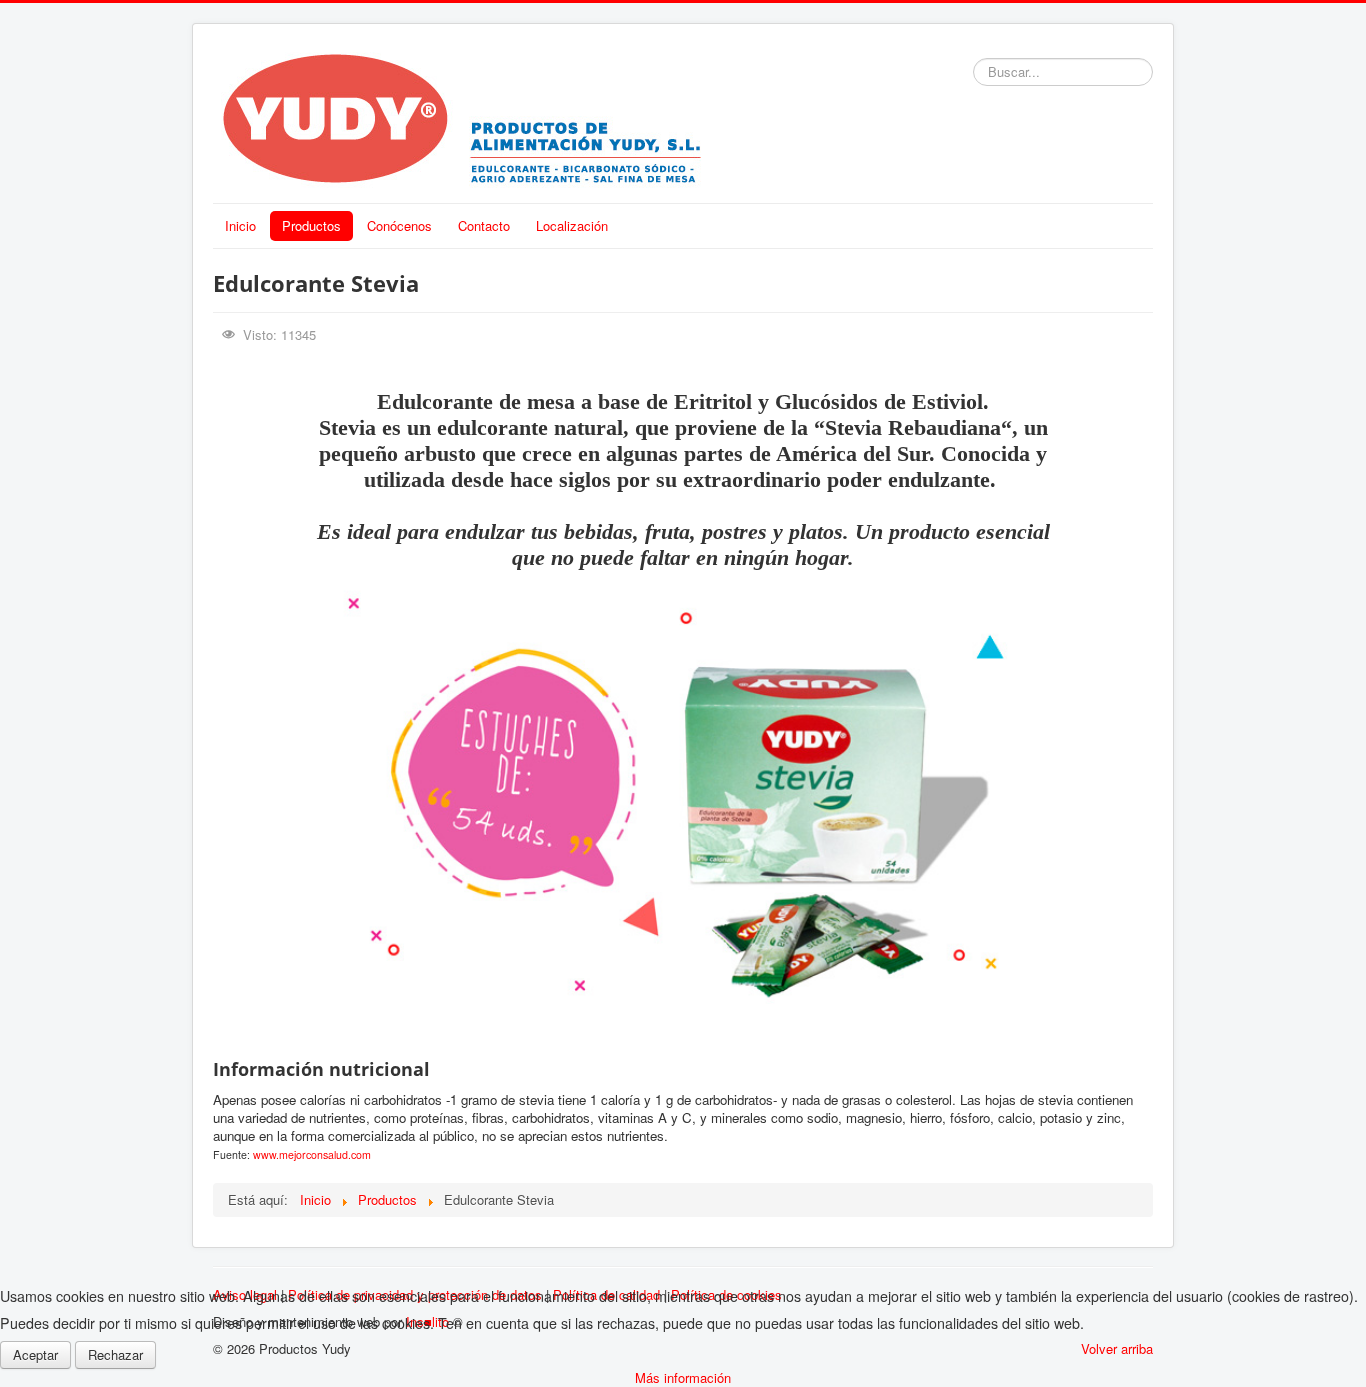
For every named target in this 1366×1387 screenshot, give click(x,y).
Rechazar (115, 1354)
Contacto (484, 225)
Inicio (240, 225)
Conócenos (399, 225)
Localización (572, 225)
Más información (683, 1377)
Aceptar (35, 1354)
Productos (311, 225)
